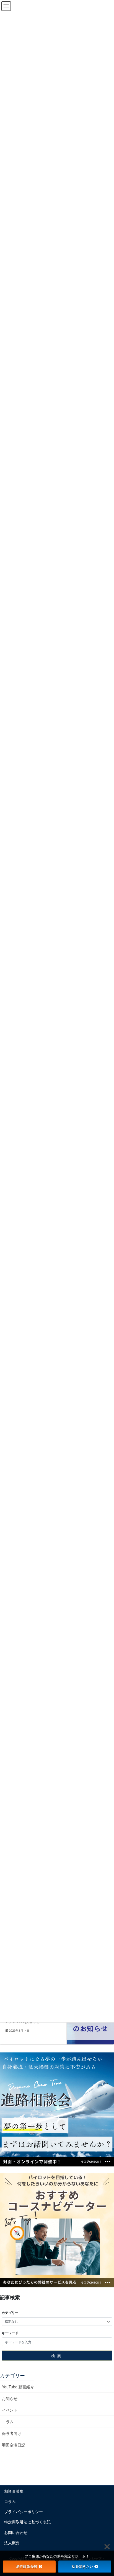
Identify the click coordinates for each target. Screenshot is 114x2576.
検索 (57, 2355)
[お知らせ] (90, 2023)
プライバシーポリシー (24, 2512)
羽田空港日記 (14, 2445)
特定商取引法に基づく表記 (27, 2522)
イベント (10, 2410)
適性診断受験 (27, 2566)
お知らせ (10, 2398)
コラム (8, 2422)
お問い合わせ (16, 2532)
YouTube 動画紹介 (18, 2387)
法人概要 (12, 2543)
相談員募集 (14, 2491)
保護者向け (12, 2433)
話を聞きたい (82, 2566)
